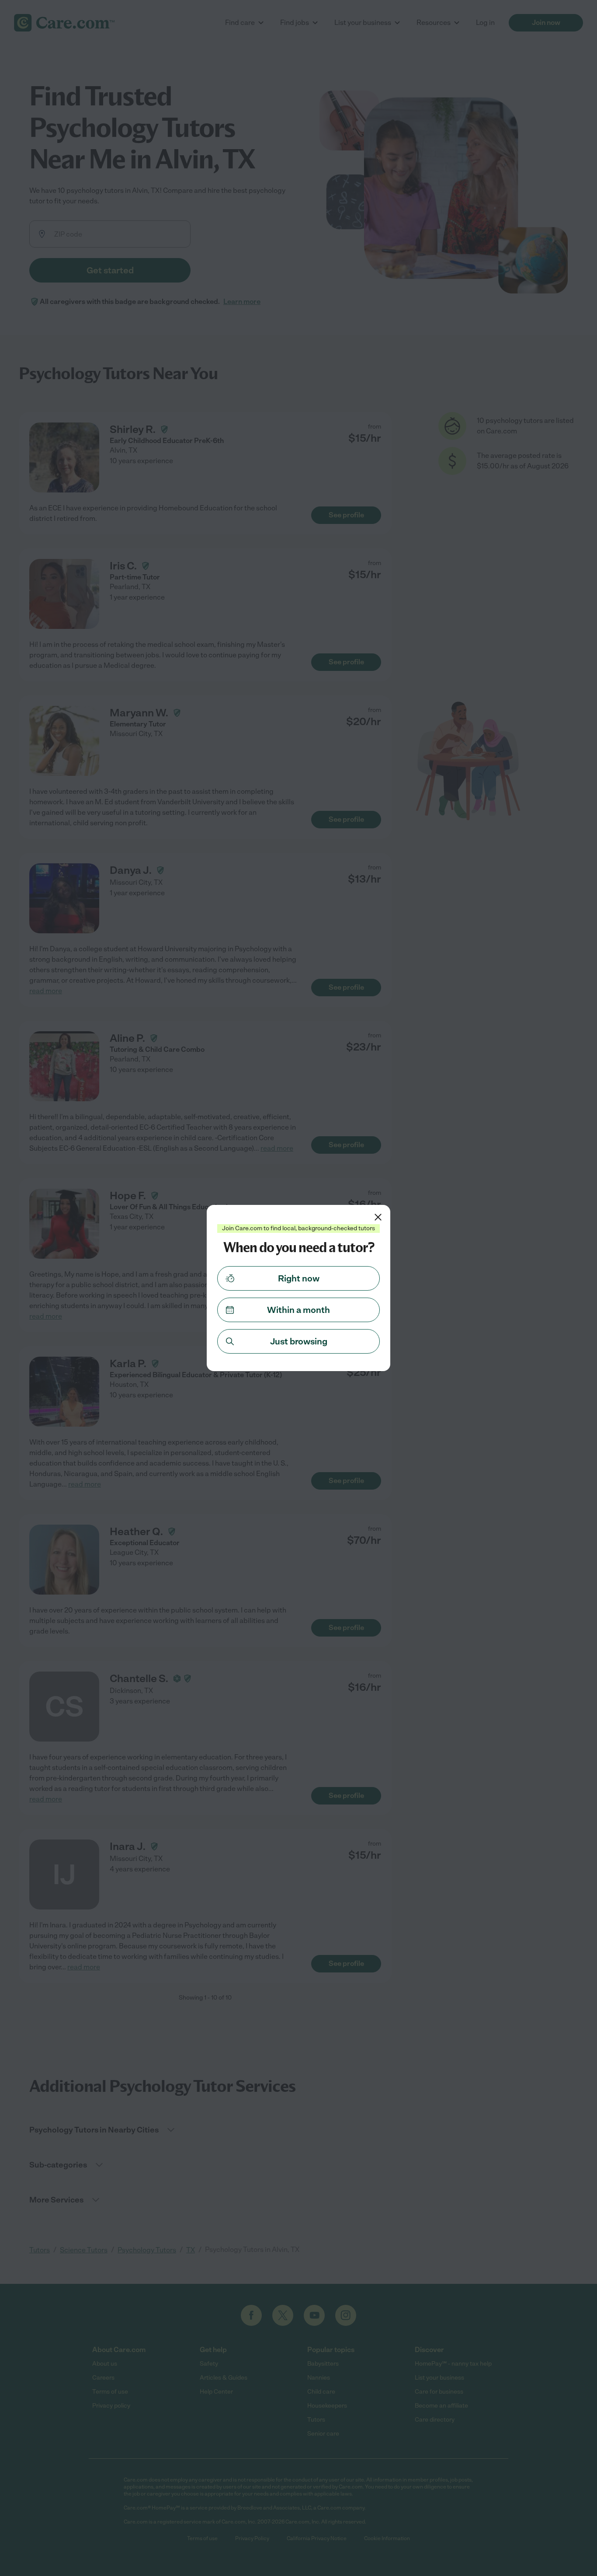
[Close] (378, 1217)
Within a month (298, 1310)
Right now (299, 1278)
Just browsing (299, 1341)
